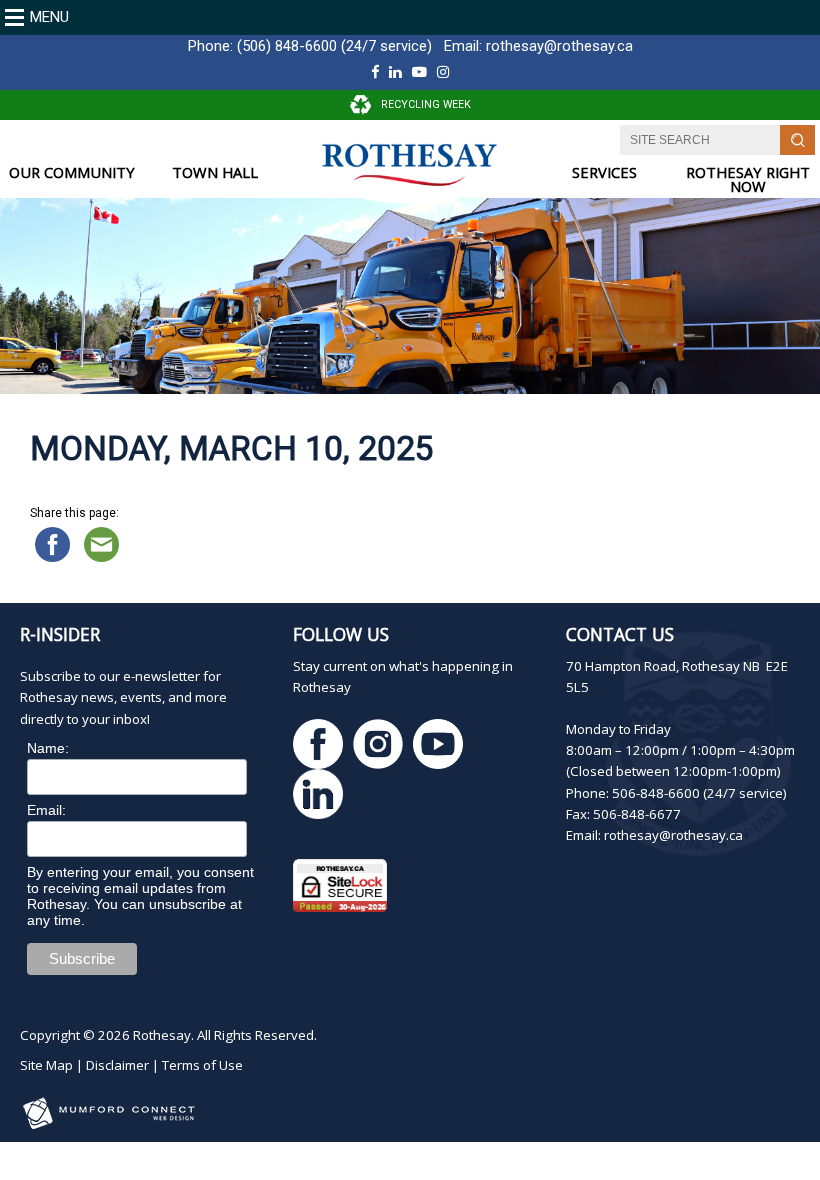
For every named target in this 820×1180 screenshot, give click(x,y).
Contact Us (620, 634)
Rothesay (162, 1035)
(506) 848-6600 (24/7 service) (334, 46)
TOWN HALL (215, 172)
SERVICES (604, 172)
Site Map (46, 1065)
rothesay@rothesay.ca (559, 46)
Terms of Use (202, 1065)
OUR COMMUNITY (72, 172)
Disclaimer (117, 1065)
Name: (48, 748)
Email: (46, 810)
